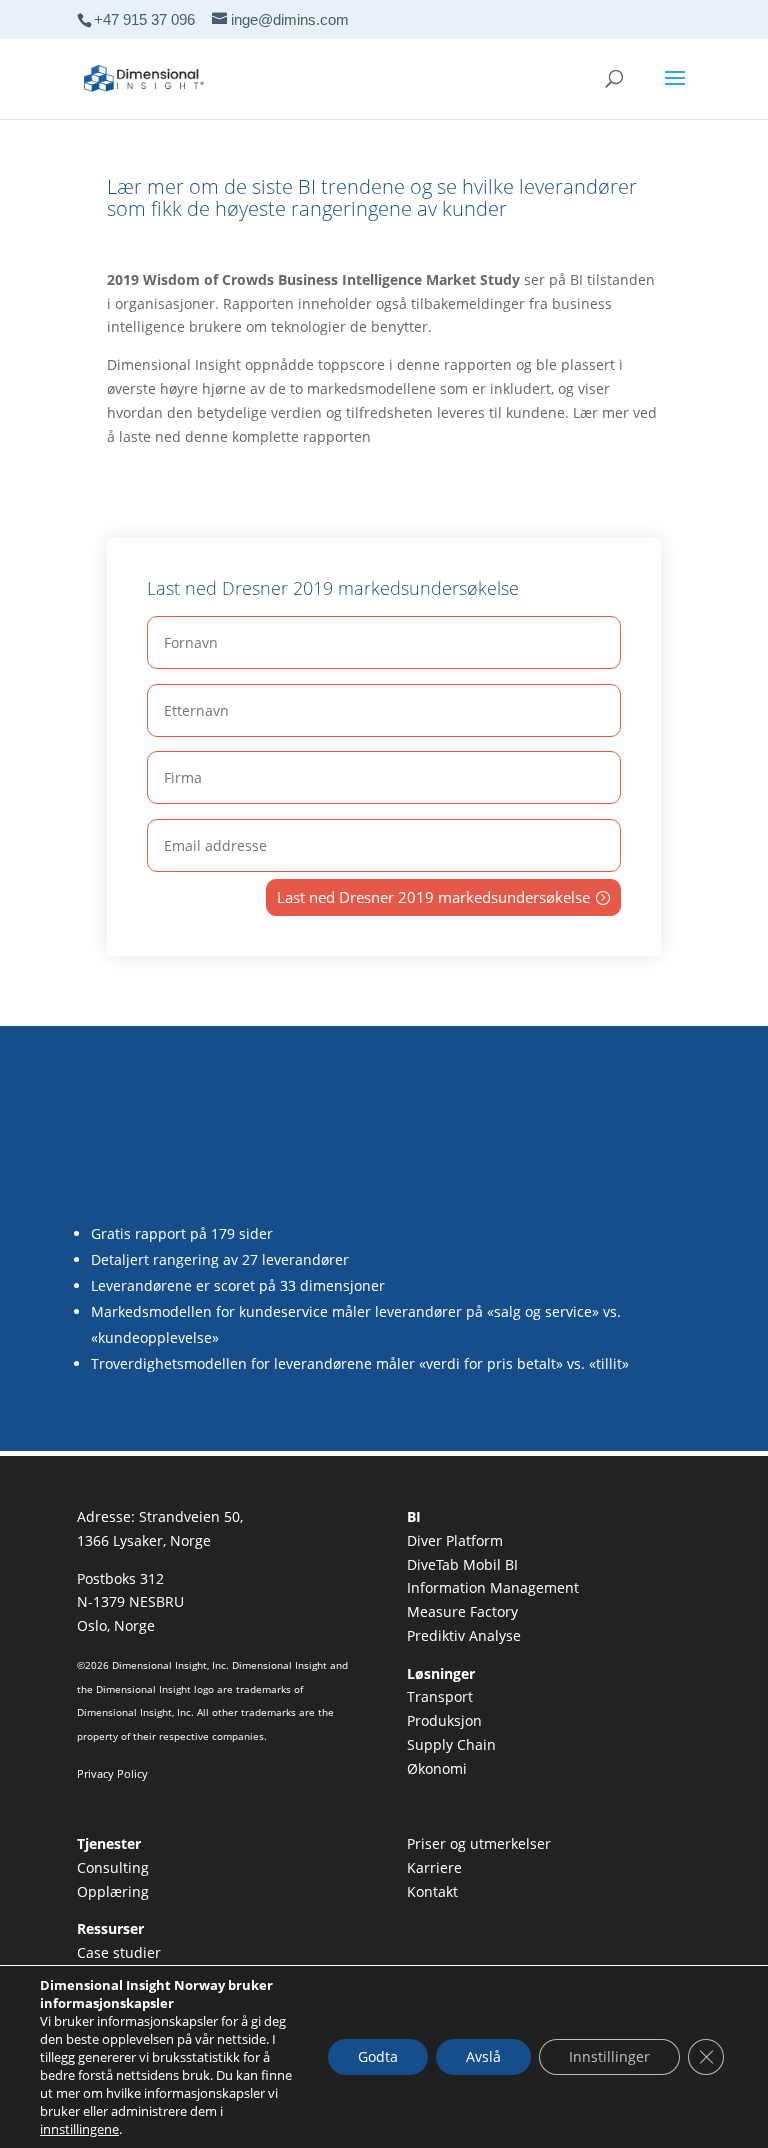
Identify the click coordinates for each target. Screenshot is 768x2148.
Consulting (113, 1867)
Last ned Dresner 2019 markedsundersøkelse (433, 897)
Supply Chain (451, 1744)
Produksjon (444, 1720)
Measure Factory (462, 1611)
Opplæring (113, 1891)
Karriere (434, 1867)
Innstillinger (609, 2056)
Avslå (483, 2056)
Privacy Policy (112, 1773)
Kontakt (432, 1891)
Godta (378, 2056)
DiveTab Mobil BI (462, 1564)
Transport (440, 1696)
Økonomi (437, 1768)
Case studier (119, 1952)
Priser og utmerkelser (479, 1843)
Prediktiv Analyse (464, 1635)
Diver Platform (455, 1540)
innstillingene (79, 2129)
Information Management (493, 1587)
